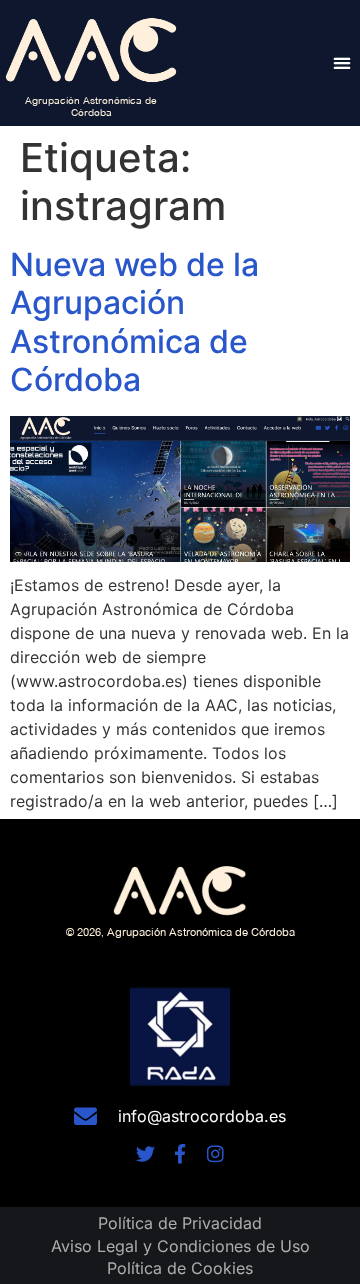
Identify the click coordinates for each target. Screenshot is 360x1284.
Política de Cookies (180, 1268)
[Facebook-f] (180, 1153)
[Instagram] (215, 1153)
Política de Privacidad (180, 1223)
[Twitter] (145, 1153)
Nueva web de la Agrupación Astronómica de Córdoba (134, 322)
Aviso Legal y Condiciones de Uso (180, 1246)
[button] (341, 62)
